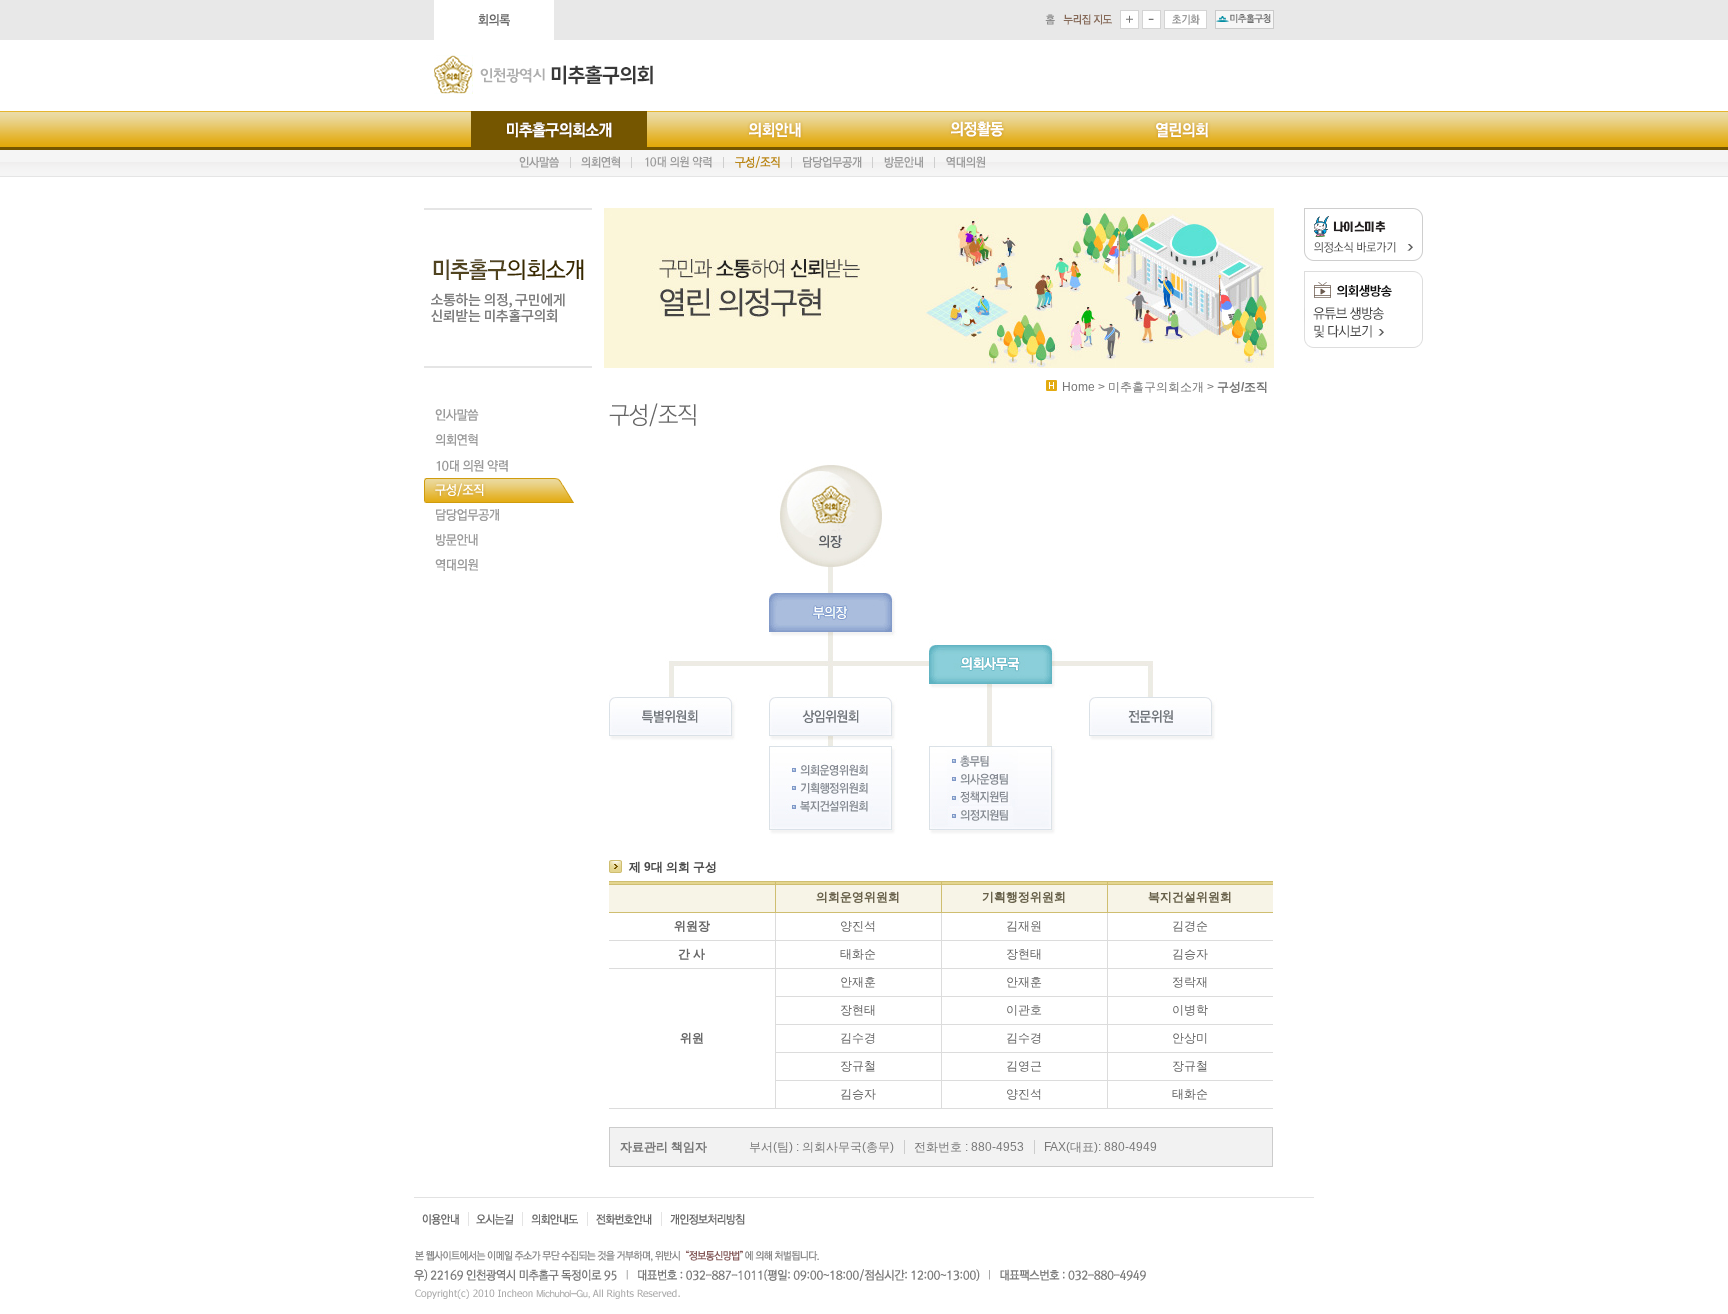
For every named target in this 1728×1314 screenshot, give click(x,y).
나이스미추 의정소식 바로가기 (1363, 234)
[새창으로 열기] (1244, 19)
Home (1078, 387)
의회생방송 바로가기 (1363, 309)
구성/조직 (1242, 387)
